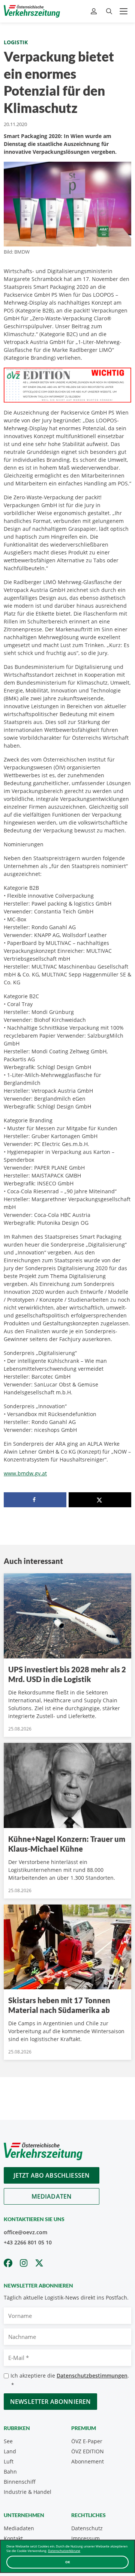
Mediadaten (52, 2196)
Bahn (10, 2472)
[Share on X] (100, 1500)
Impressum (85, 2538)
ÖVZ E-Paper (87, 2441)
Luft (9, 2461)
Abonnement (88, 2461)
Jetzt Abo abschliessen (52, 2175)
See (8, 2441)
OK (68, 2562)
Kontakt (13, 2538)
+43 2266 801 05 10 (28, 2242)
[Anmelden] (95, 11)
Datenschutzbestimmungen (92, 2375)
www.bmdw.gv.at (25, 1473)
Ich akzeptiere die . (70, 2380)
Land (10, 2451)
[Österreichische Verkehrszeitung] (32, 11)
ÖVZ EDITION (88, 2451)
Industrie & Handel (28, 2492)
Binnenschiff (20, 2482)
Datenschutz (87, 2528)
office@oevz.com (25, 2232)
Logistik (16, 42)
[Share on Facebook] (35, 1500)
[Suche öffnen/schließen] (109, 11)
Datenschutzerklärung (64, 2551)
